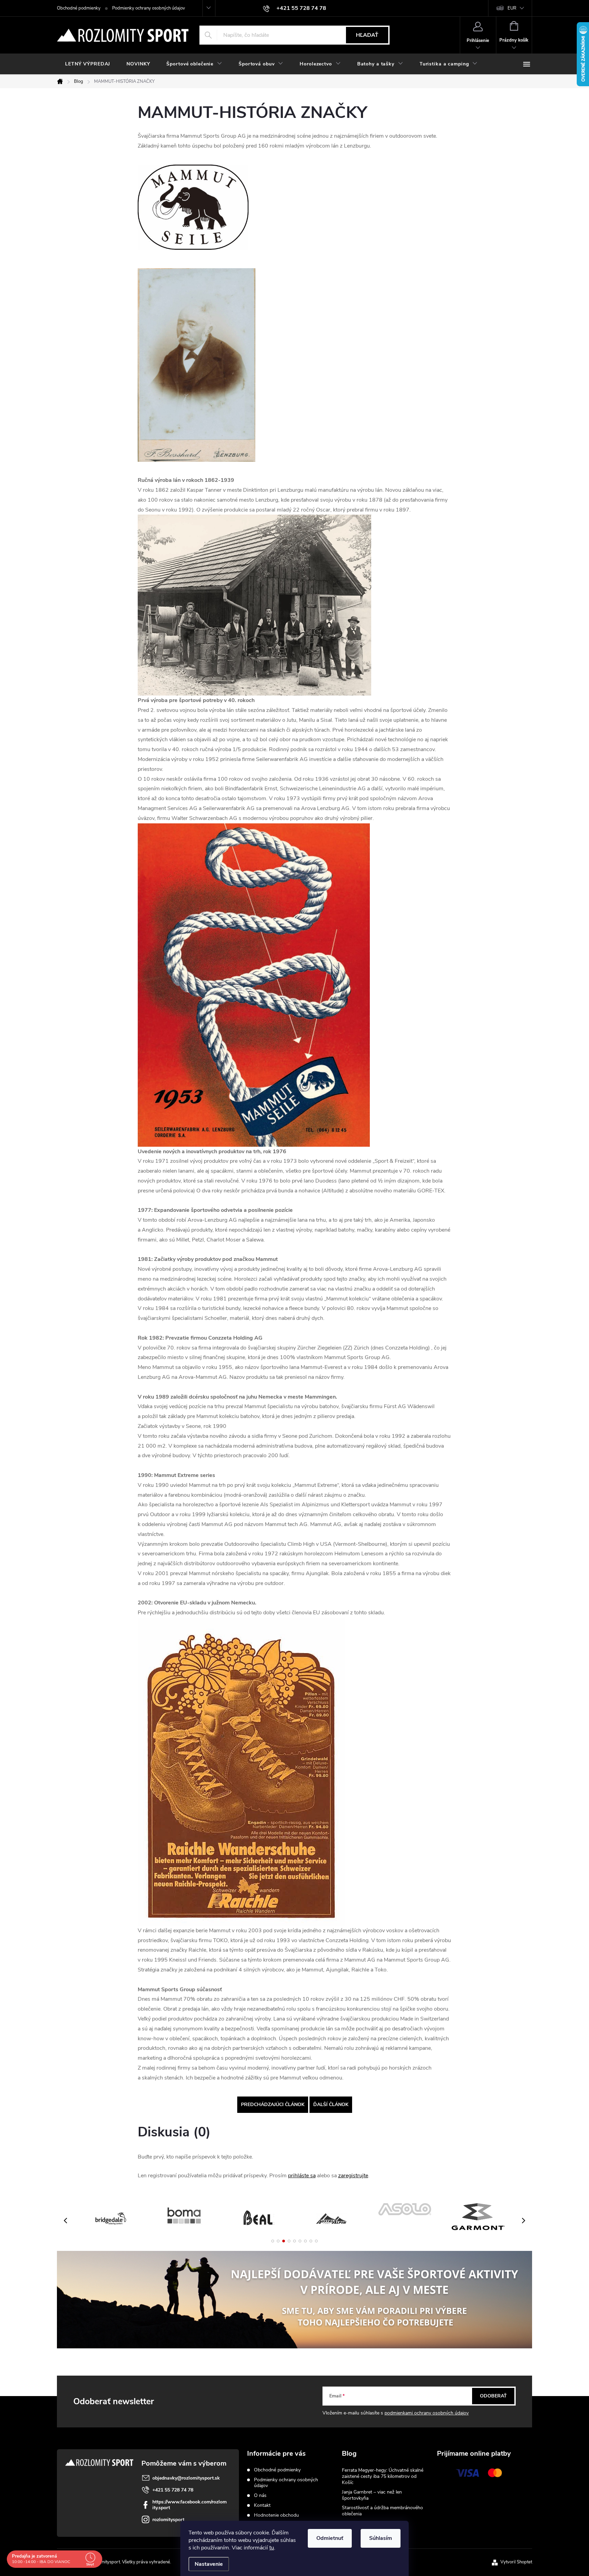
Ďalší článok (331, 2105)
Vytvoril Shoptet (516, 2562)
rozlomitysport (168, 2520)
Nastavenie (209, 2564)
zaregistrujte (353, 2176)
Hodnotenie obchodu (276, 2515)
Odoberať (493, 2396)
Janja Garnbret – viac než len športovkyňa (372, 2495)
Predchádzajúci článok (273, 2105)
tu (272, 2548)
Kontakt (262, 2505)
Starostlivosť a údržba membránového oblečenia (382, 2511)
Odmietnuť (330, 2538)
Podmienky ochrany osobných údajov (149, 8)
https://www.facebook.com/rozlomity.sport (190, 2505)
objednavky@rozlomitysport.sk (186, 2478)
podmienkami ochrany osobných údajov (427, 2413)
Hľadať (367, 35)
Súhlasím (381, 2538)
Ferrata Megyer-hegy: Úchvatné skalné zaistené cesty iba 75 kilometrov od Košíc (383, 2476)
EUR (512, 8)
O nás (260, 2495)
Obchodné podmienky (79, 8)
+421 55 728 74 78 (173, 2490)
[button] (273, 2241)
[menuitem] (88, 64)
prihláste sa (302, 2176)
